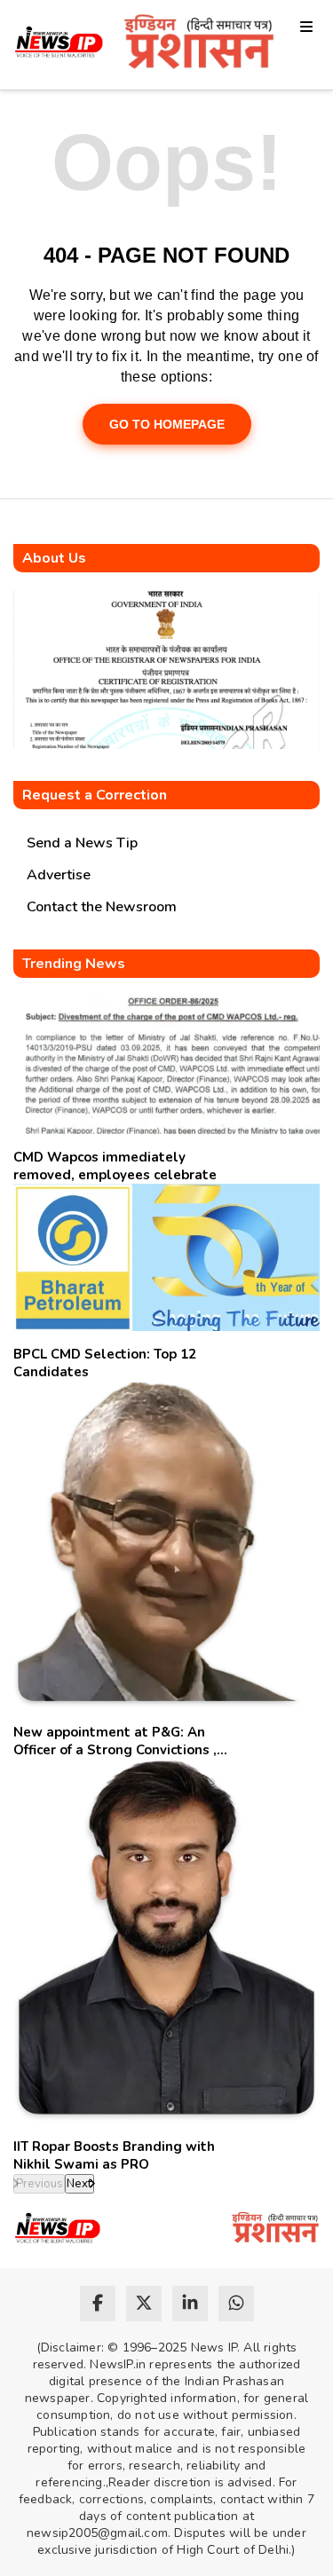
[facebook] (98, 2304)
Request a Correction (95, 795)
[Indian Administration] (199, 45)
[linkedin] (190, 2304)
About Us (54, 558)
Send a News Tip (82, 843)
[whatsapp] (236, 2304)
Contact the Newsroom (102, 907)
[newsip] (59, 45)
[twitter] (144, 2304)
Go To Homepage (167, 424)
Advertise (59, 875)
